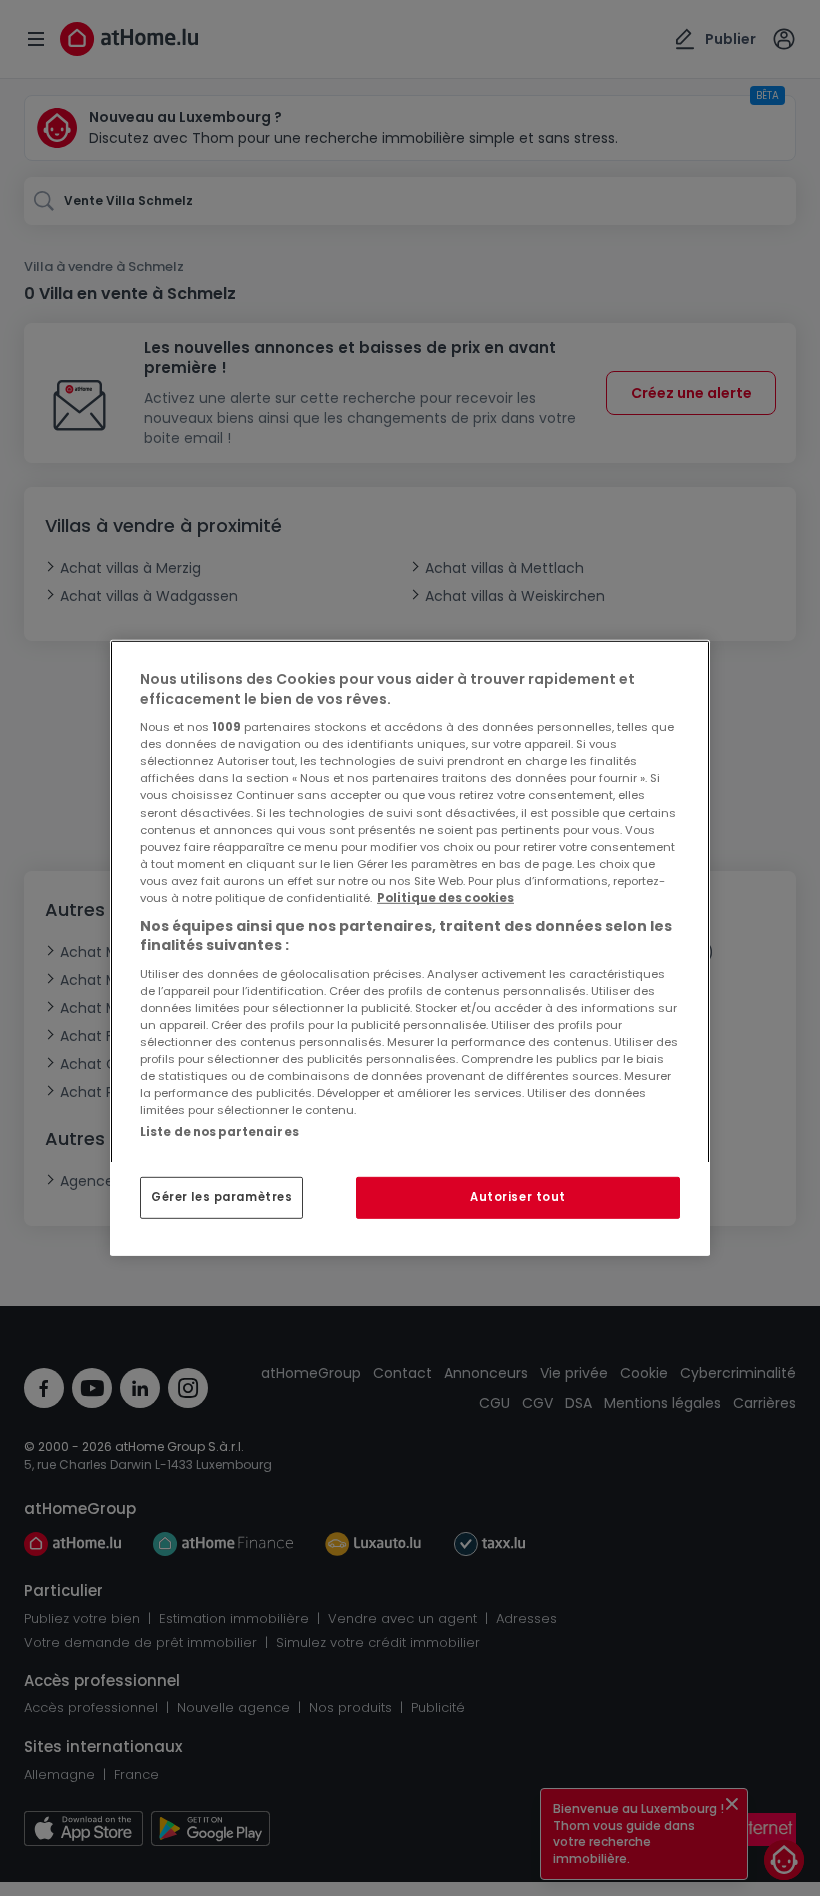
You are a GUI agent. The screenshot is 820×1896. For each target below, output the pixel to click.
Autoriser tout (518, 1197)
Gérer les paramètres (221, 1197)
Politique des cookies (445, 898)
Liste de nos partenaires (219, 1132)
